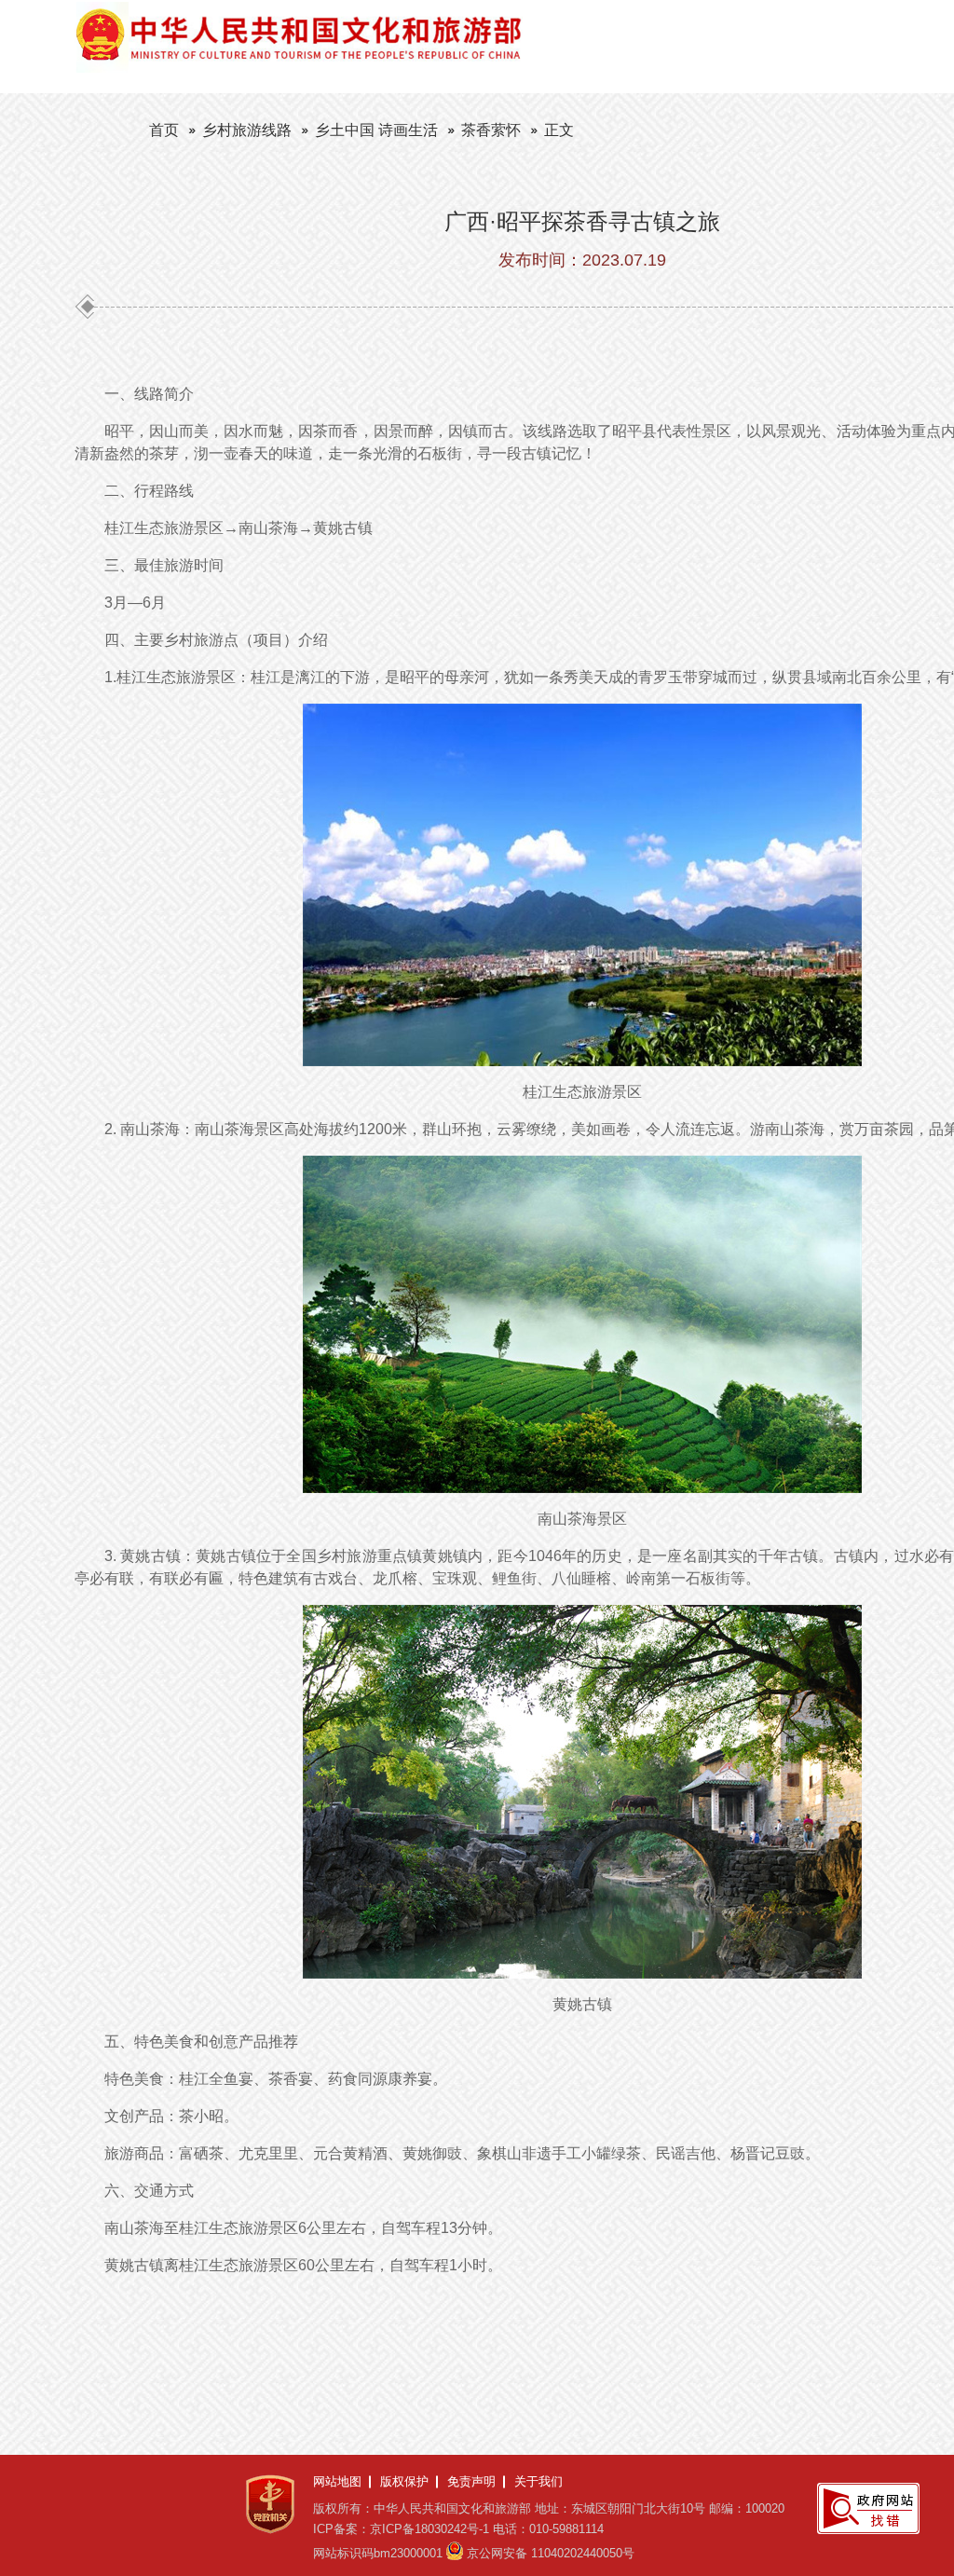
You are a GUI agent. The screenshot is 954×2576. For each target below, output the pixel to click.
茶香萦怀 (491, 130)
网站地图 (337, 2481)
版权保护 (404, 2481)
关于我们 (538, 2481)
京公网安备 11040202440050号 (551, 2553)
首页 (164, 130)
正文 (559, 130)
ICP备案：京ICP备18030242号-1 (401, 2529)
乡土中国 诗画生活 (376, 130)
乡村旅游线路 (247, 130)
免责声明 (471, 2481)
